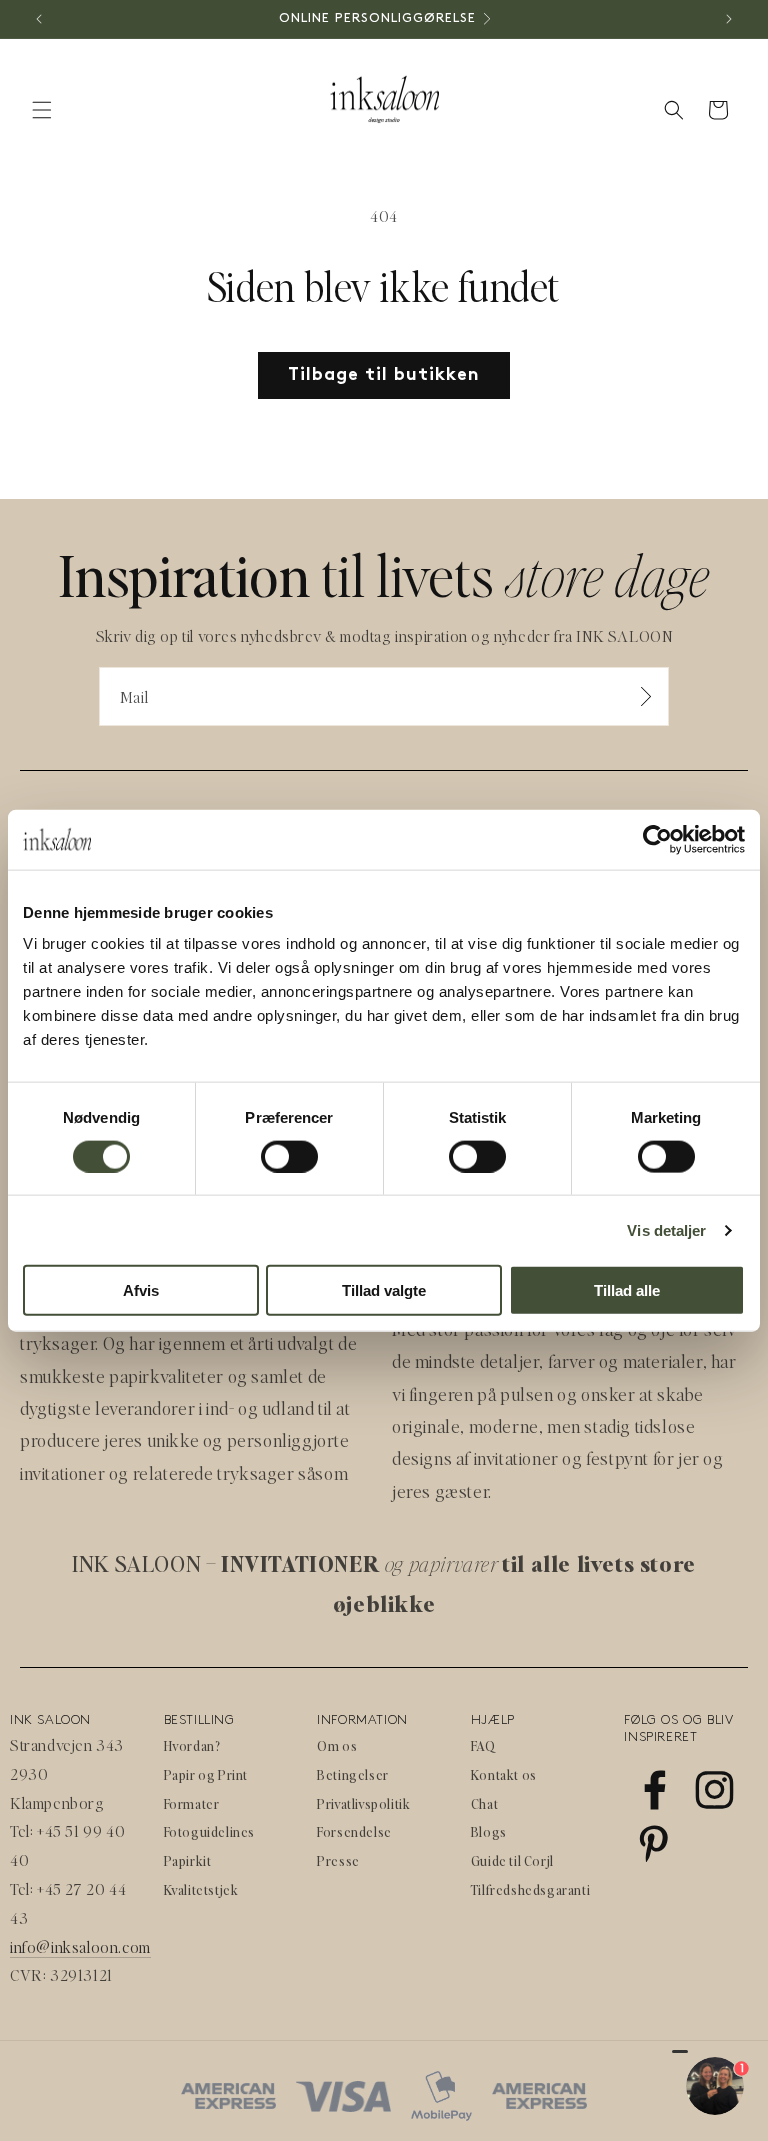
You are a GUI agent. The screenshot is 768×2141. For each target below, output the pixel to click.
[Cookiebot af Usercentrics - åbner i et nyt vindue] (657, 839)
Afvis (141, 1290)
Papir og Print (206, 1774)
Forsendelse (354, 1831)
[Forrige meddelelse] (39, 19)
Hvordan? (192, 1745)
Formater (192, 1803)
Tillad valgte (384, 1290)
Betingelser (353, 1774)
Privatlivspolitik (363, 1803)
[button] (42, 110)
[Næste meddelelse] (729, 19)
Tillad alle (627, 1290)
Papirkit (188, 1860)
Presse (338, 1860)
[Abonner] (646, 696)
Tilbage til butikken (384, 375)
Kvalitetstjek (201, 1889)
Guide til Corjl (512, 1860)
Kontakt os (504, 1774)
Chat (484, 1803)
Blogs (489, 1831)
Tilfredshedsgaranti (530, 1889)
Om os (337, 1745)
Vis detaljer (666, 1229)
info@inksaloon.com (80, 1946)
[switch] (289, 1156)
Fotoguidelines (209, 1831)
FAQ (483, 1745)
